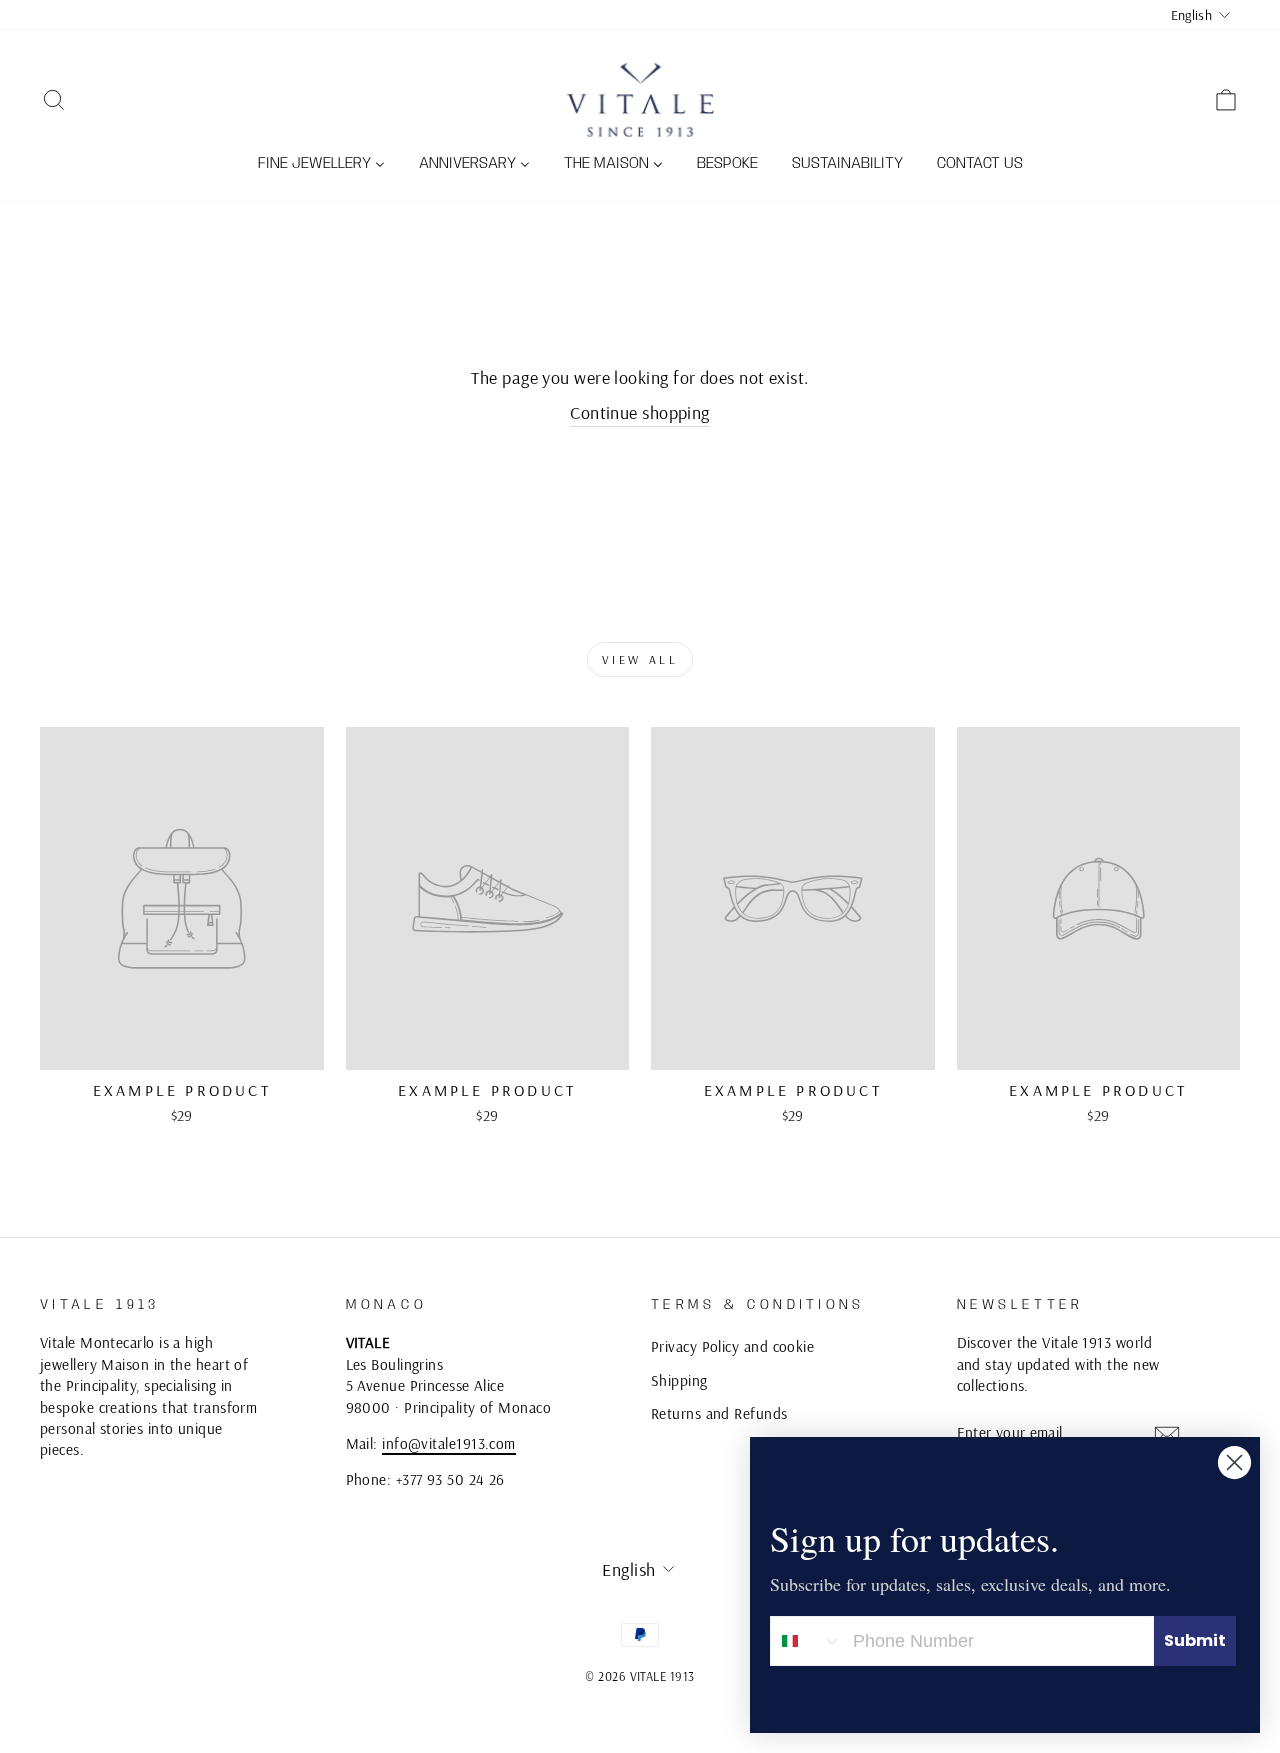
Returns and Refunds (719, 1413)
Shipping (679, 1380)
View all (640, 659)
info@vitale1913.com (449, 1443)
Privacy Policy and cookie (732, 1346)
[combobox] (807, 1641)
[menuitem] (321, 165)
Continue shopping (640, 412)
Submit (1195, 1640)
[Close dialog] (1234, 1462)
